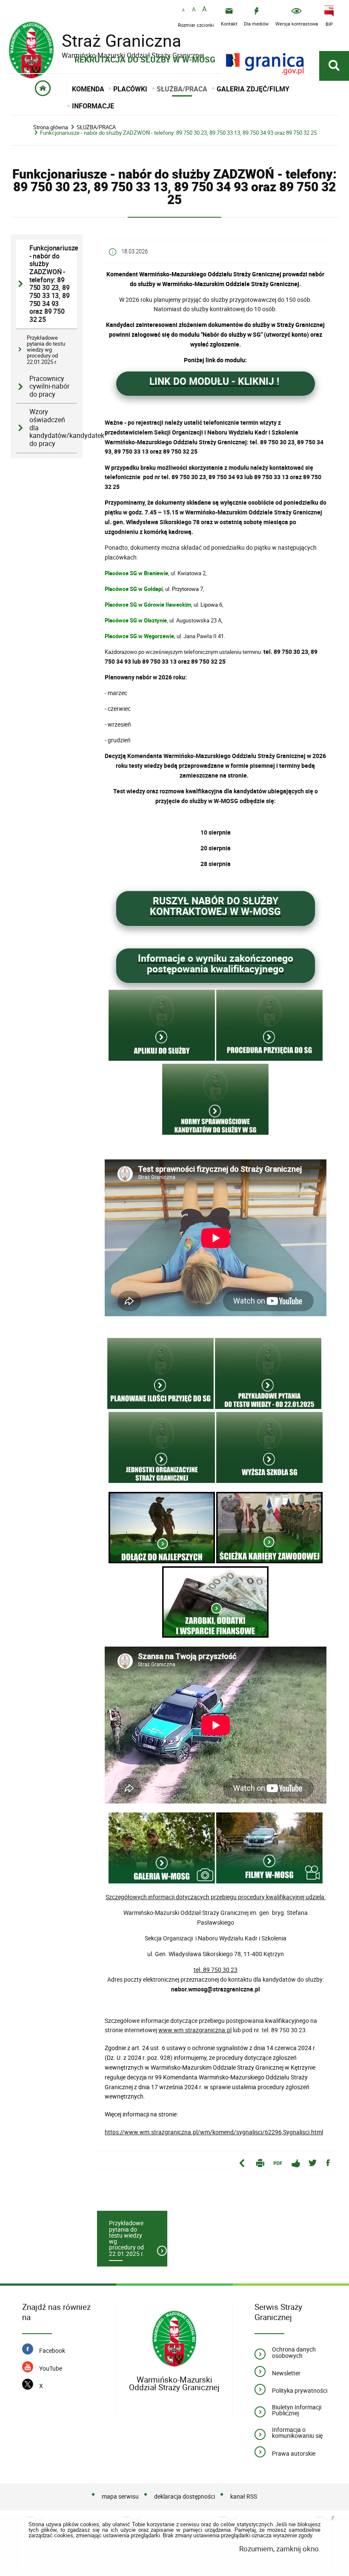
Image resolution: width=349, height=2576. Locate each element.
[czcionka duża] (204, 10)
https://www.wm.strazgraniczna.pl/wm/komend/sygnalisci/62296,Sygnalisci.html (214, 2132)
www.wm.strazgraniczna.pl (195, 2030)
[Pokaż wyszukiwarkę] (334, 66)
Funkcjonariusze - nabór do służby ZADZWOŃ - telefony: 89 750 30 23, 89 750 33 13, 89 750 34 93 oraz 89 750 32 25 (178, 133)
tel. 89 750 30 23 (216, 1970)
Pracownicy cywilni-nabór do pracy (49, 386)
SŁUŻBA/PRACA (96, 127)
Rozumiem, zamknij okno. (280, 2549)
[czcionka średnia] (194, 10)
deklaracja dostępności (185, 2496)
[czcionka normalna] (183, 10)
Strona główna (51, 127)
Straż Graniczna (106, 41)
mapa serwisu (120, 2496)
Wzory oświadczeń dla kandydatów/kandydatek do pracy (53, 428)
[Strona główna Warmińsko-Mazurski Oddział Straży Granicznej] (174, 2339)
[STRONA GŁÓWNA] (43, 90)
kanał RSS (244, 2496)
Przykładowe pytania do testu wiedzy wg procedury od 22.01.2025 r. (46, 350)
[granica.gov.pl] (265, 64)
